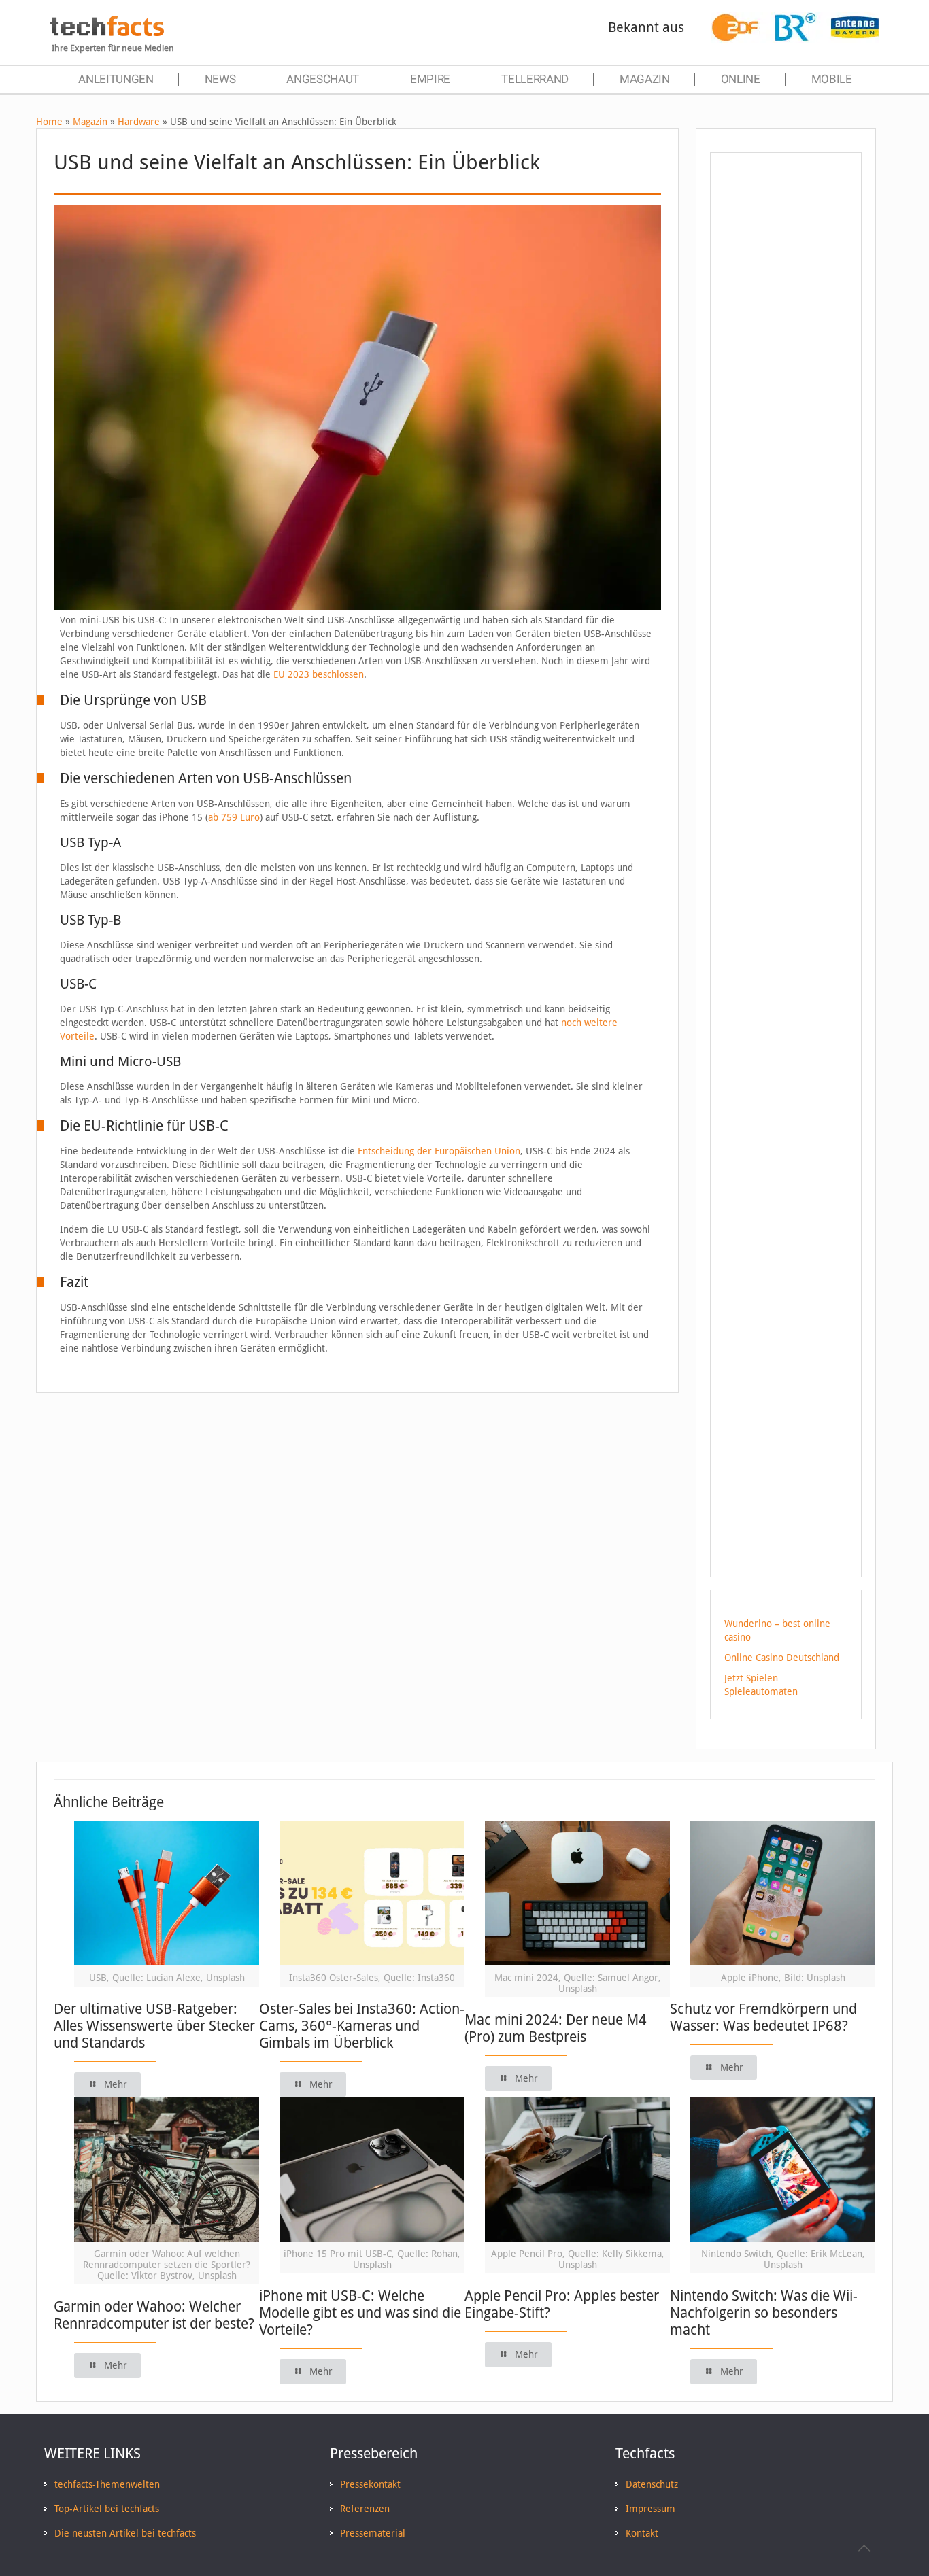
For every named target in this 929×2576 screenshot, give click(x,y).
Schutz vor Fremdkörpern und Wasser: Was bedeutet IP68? (763, 2017)
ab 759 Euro (234, 817)
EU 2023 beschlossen (319, 674)
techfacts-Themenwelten (107, 2484)
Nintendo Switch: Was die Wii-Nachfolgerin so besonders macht (764, 2313)
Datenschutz (652, 2484)
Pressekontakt (370, 2484)
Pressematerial (373, 2533)
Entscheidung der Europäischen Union (439, 1151)
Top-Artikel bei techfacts (107, 2509)
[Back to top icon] (864, 2548)
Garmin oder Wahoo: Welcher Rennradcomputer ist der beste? (154, 2315)
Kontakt (642, 2533)
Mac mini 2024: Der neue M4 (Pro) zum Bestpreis (556, 2028)
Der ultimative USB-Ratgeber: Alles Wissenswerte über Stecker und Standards (154, 2026)
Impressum (651, 2509)
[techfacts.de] (107, 33)
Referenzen (365, 2509)
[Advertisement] (786, 407)
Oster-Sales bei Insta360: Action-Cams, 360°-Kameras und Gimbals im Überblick (362, 2026)
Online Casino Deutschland (782, 1658)
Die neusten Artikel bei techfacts (125, 2533)
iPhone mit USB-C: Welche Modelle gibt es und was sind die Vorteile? (360, 2313)
